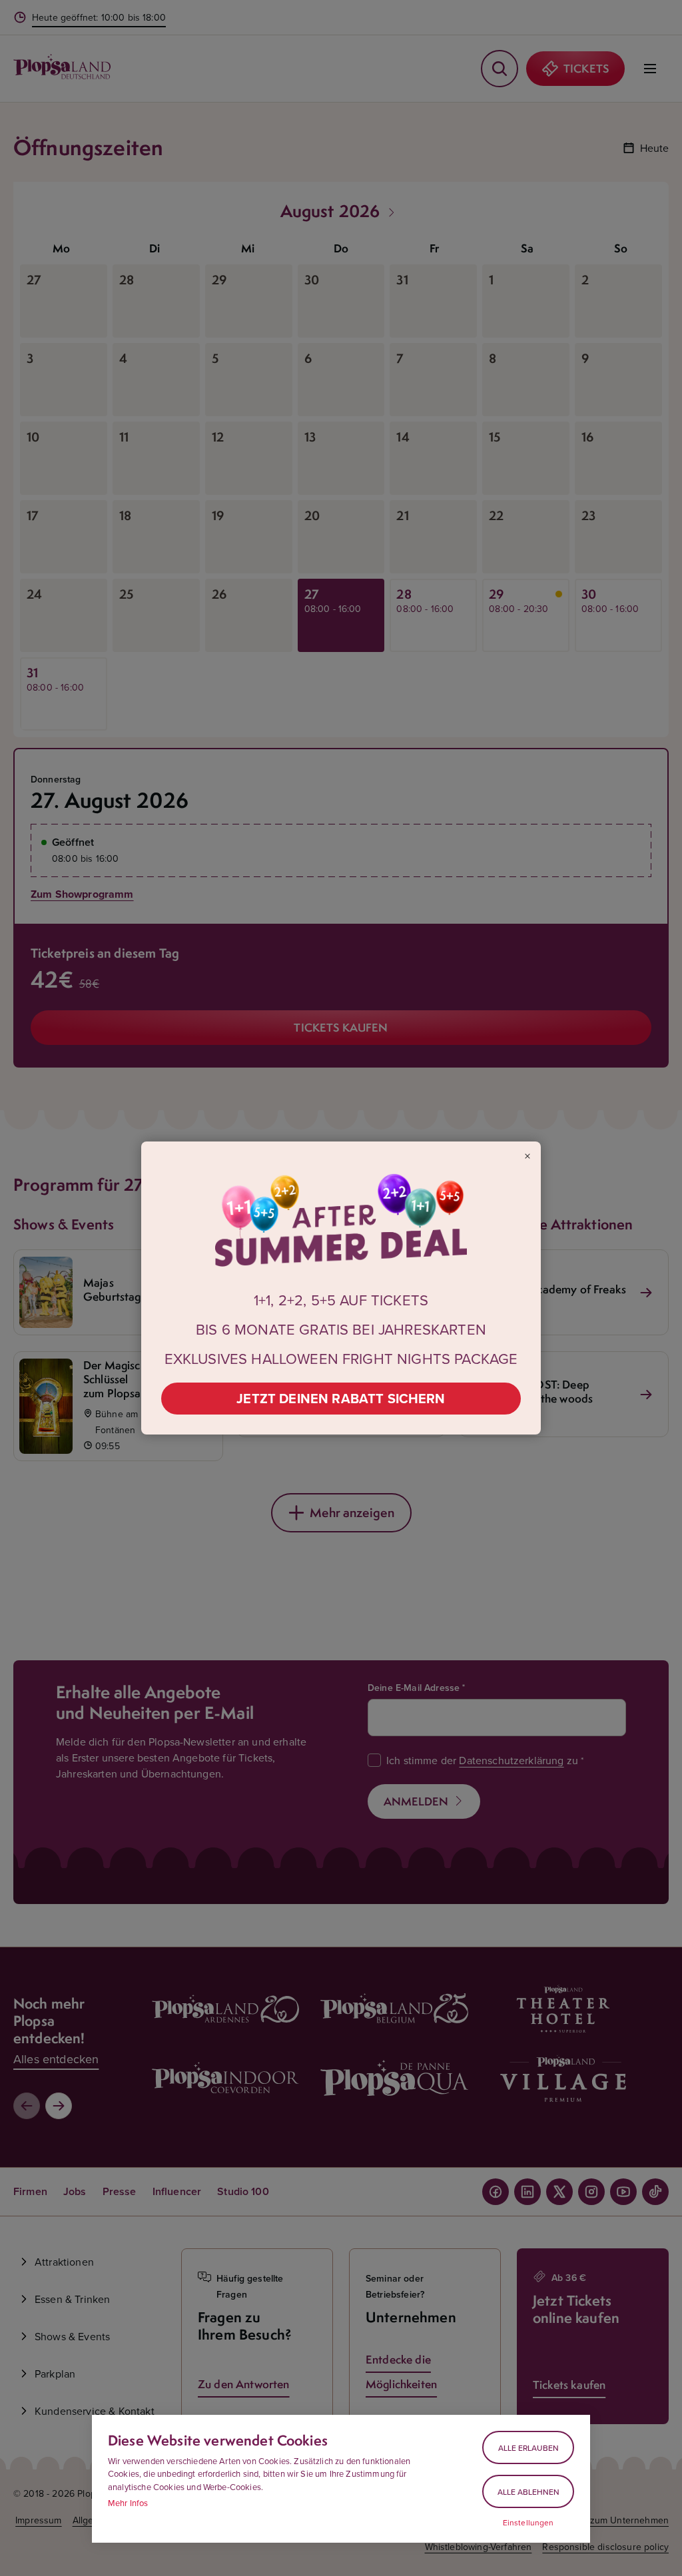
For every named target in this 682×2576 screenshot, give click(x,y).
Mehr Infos (128, 2503)
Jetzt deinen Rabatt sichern (341, 1398)
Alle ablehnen (528, 2492)
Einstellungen (528, 2523)
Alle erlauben (528, 2448)
